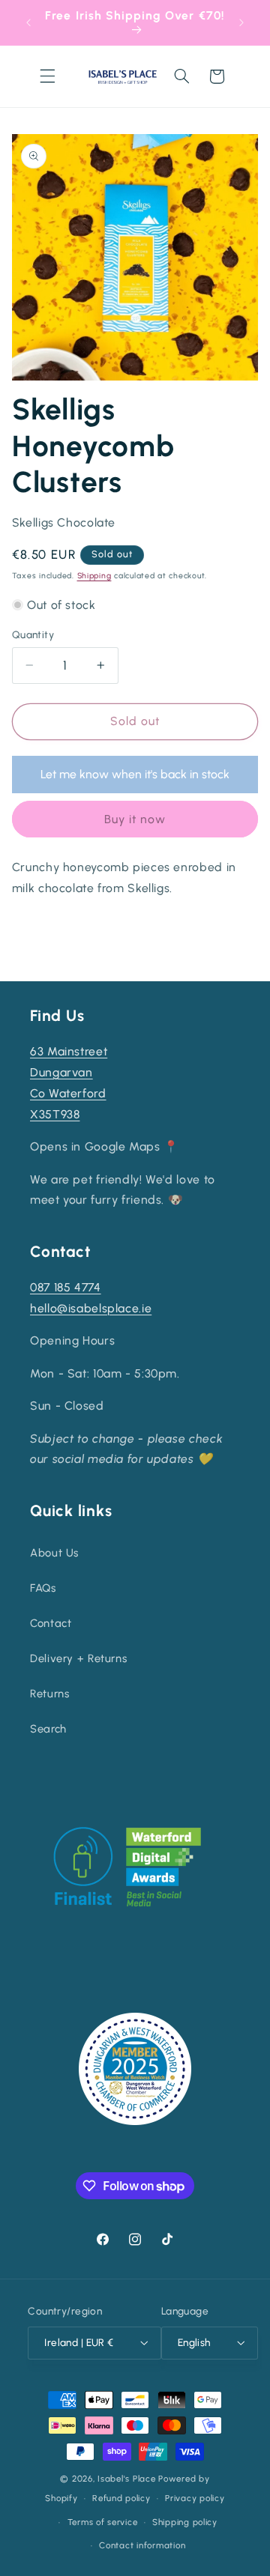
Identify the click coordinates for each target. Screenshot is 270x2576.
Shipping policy (185, 2522)
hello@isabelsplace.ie (91, 1308)
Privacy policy (195, 2498)
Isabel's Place (126, 2479)
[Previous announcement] (28, 22)
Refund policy (121, 2498)
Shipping (94, 576)
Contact (51, 1623)
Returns (49, 1694)
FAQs (43, 1588)
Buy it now (135, 819)
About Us (54, 1553)
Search (48, 1729)
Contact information (142, 2545)
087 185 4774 (66, 1287)
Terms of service (103, 2522)
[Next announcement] (241, 22)
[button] (47, 76)
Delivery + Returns (78, 1658)
